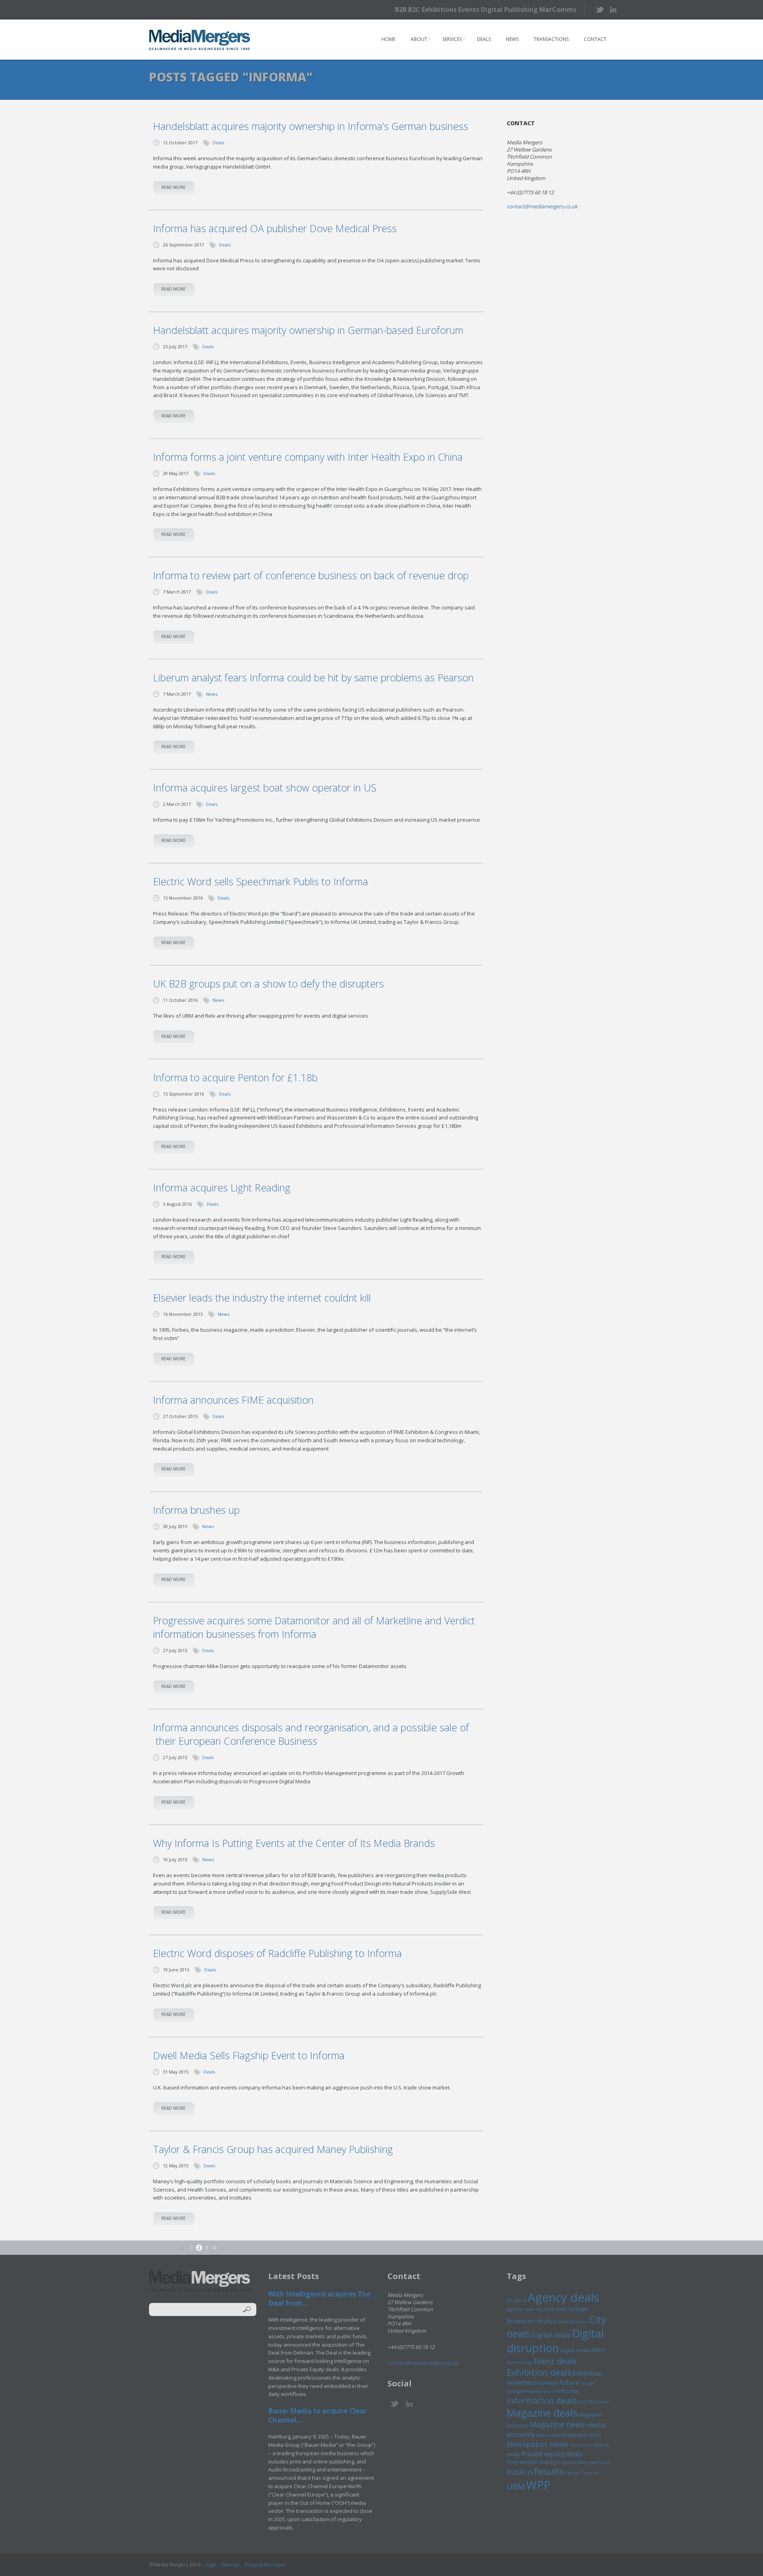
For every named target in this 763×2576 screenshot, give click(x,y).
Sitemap (230, 2565)
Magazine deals (542, 2413)
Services (452, 39)
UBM (516, 2486)
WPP (538, 2485)
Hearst (549, 2391)
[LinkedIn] (613, 9)
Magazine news (557, 2425)
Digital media (575, 2350)
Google (588, 2383)
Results (549, 2471)
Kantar (602, 2402)
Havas (534, 2391)
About (419, 39)
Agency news (521, 2309)
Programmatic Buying (531, 2462)
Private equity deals (552, 2454)
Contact (595, 39)
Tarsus (572, 2473)
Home (388, 39)
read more (173, 187)
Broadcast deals (529, 2321)
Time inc (590, 2473)
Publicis (520, 2472)
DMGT (599, 2350)
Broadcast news (570, 2321)
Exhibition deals (539, 2372)
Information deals (542, 2400)
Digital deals (551, 2335)
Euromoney (520, 2362)
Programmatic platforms (583, 2462)
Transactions (551, 39)
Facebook (546, 2383)
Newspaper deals (581, 2435)
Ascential (546, 2309)
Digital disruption (555, 2341)
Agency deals (564, 2297)
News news (548, 2435)
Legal (210, 2565)
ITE (590, 2402)
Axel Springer (572, 2309)
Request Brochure (265, 2565)
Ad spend (517, 2300)
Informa (567, 2391)
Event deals (555, 2361)
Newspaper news (537, 2444)
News (512, 39)
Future (569, 2382)
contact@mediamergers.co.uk (542, 206)
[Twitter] (599, 9)
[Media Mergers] (200, 40)
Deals (484, 39)
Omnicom (581, 2445)
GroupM (516, 2391)
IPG (582, 2402)
